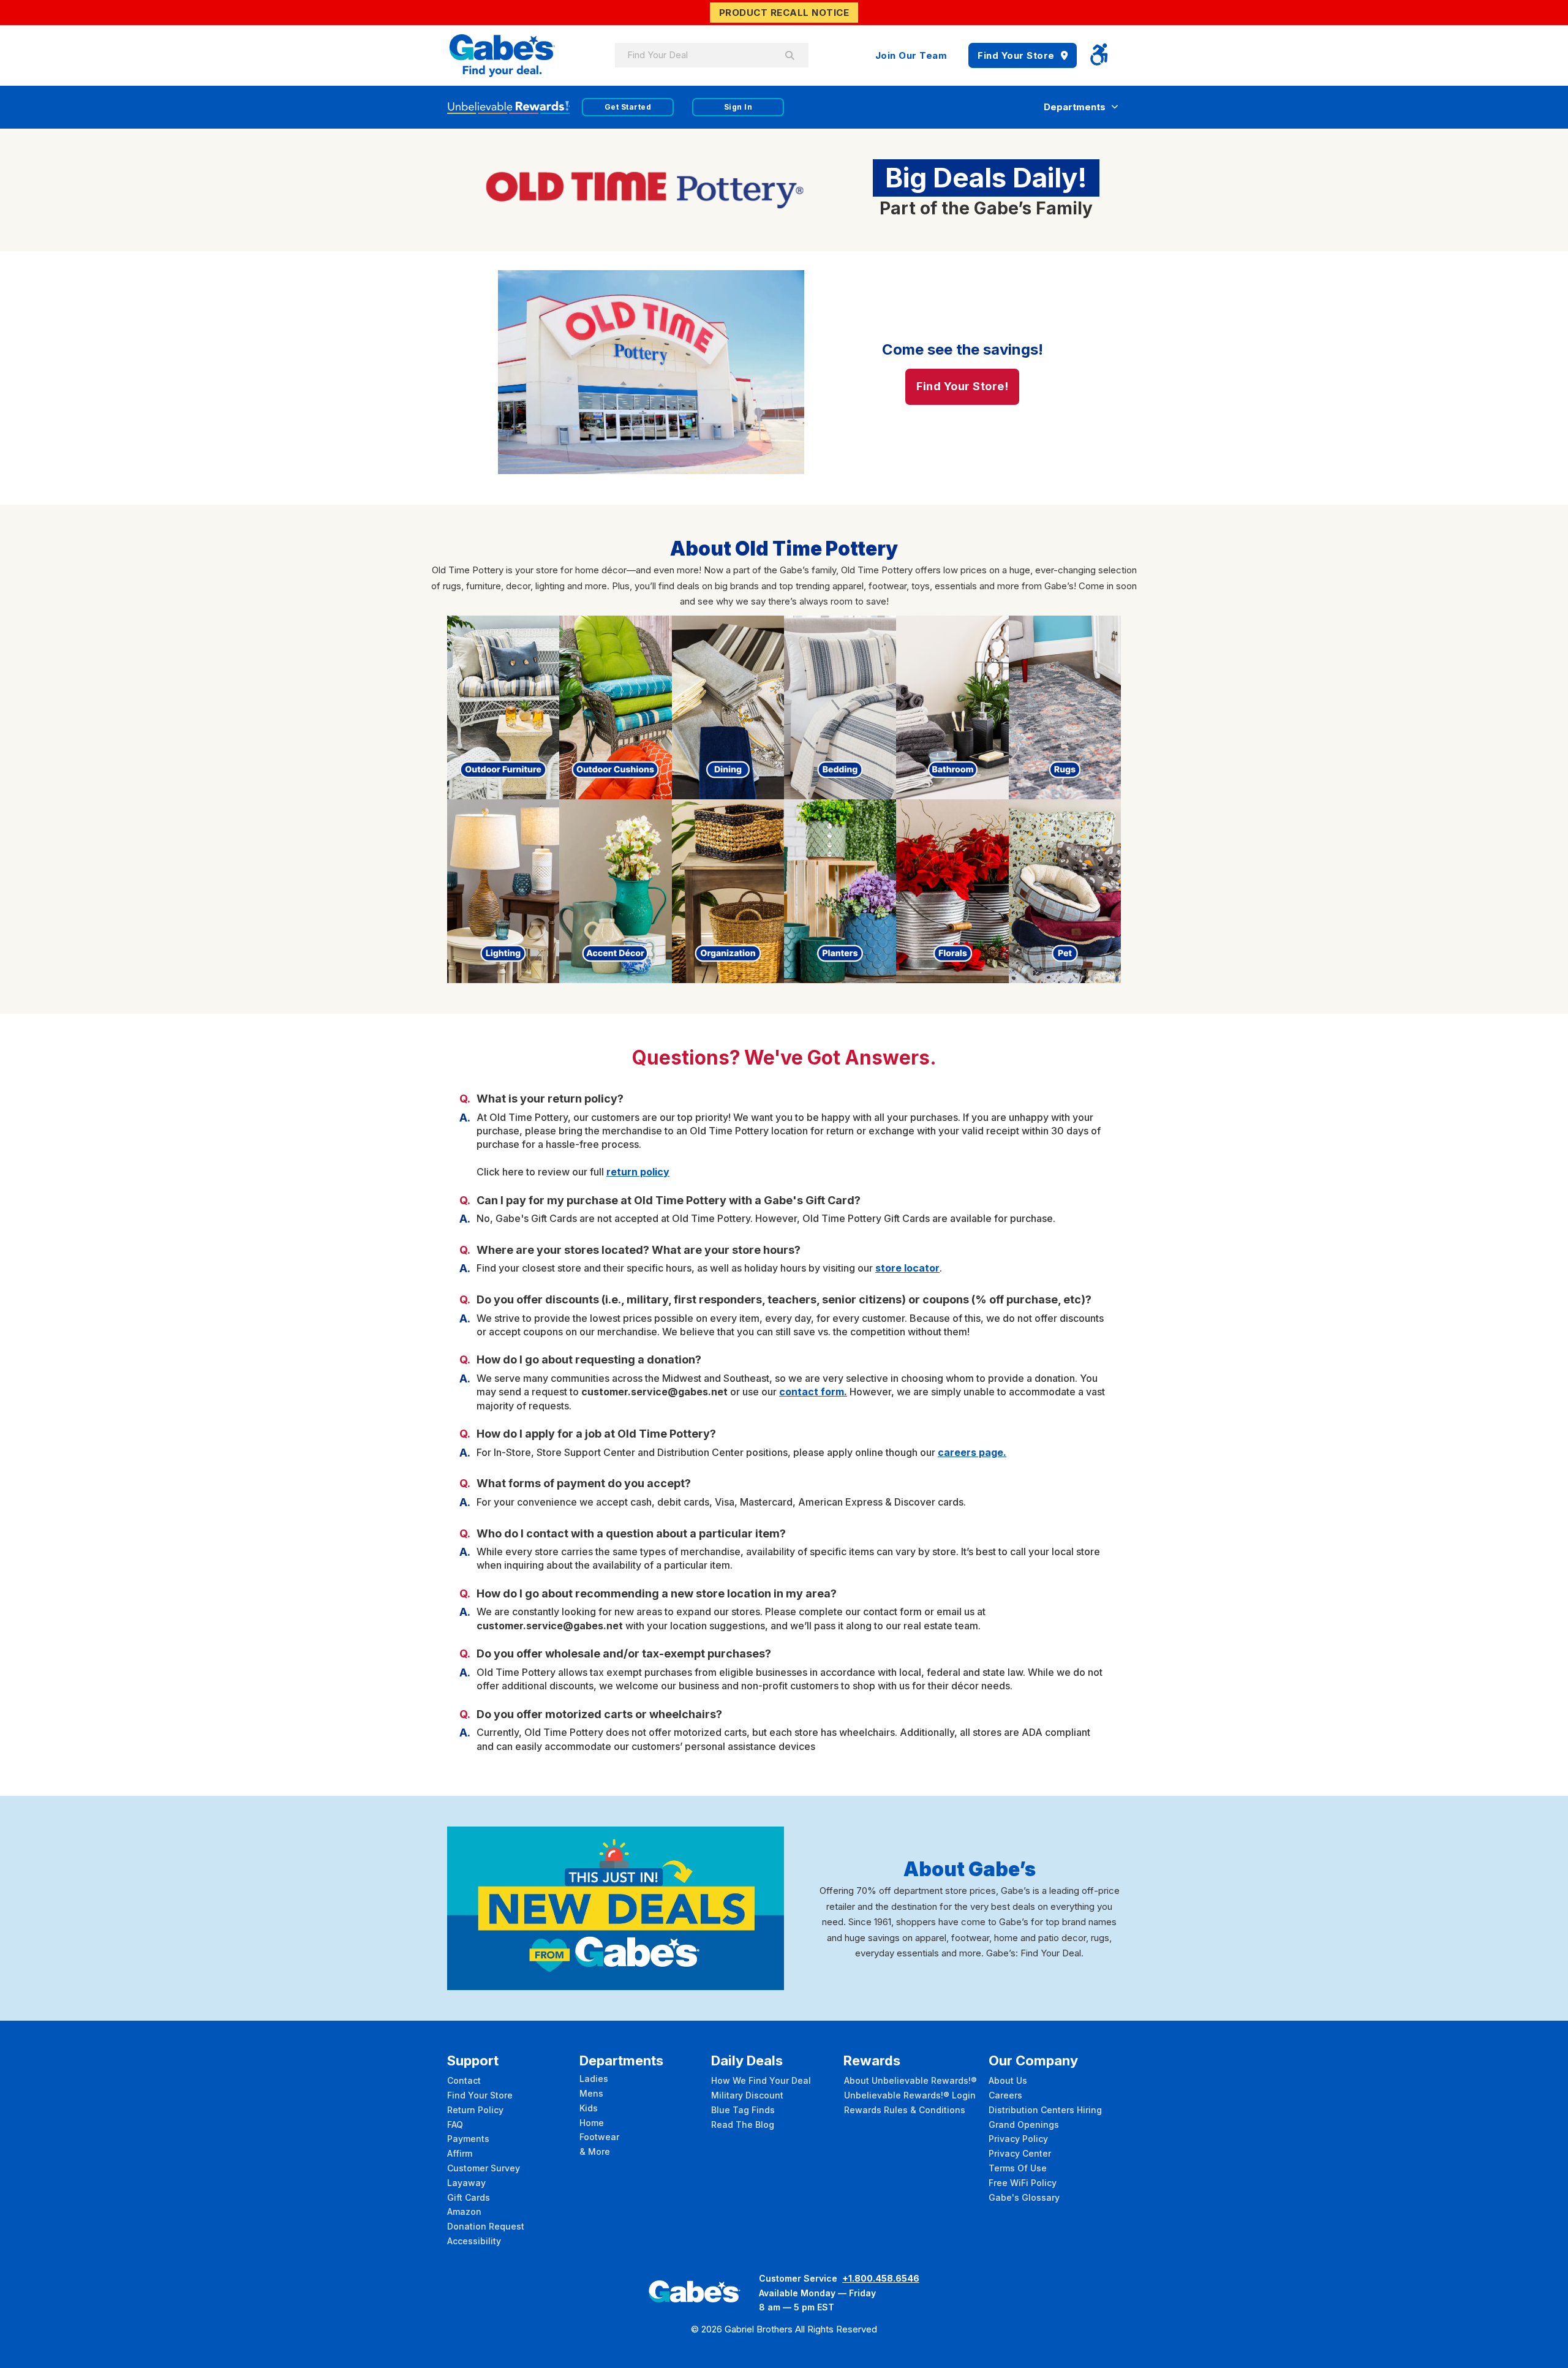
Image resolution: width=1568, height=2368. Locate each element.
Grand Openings (1024, 2125)
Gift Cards (469, 2197)
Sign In (738, 107)
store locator (907, 1268)
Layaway (466, 2183)
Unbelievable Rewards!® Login (910, 2095)
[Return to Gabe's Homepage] (502, 55)
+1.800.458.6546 (881, 2278)
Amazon (464, 2212)
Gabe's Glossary (1024, 2197)
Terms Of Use (1018, 2168)
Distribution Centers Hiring (1045, 2110)
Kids (589, 2108)
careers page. (972, 1452)
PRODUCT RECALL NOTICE (784, 13)
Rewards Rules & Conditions (905, 2110)
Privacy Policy (1018, 2139)
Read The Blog (743, 2125)
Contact (464, 2080)
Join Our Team (911, 55)
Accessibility (474, 2241)
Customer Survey (484, 2168)
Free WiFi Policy (1023, 2183)
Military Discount (747, 2095)
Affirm (460, 2153)
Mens (591, 2093)
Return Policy (475, 2110)
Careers (1005, 2095)
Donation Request (486, 2226)
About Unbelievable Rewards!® (910, 2080)
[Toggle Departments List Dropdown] (1115, 107)
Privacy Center (1020, 2153)
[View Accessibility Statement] (1099, 55)
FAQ (455, 2125)
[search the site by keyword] (790, 55)
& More (595, 2151)
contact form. (813, 1392)
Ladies (594, 2079)
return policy (638, 1172)
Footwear (599, 2137)
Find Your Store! (962, 386)
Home (592, 2123)
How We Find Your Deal (761, 2080)
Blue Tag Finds (743, 2110)
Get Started (628, 107)
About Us (1008, 2080)
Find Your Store (1016, 55)
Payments (468, 2139)
